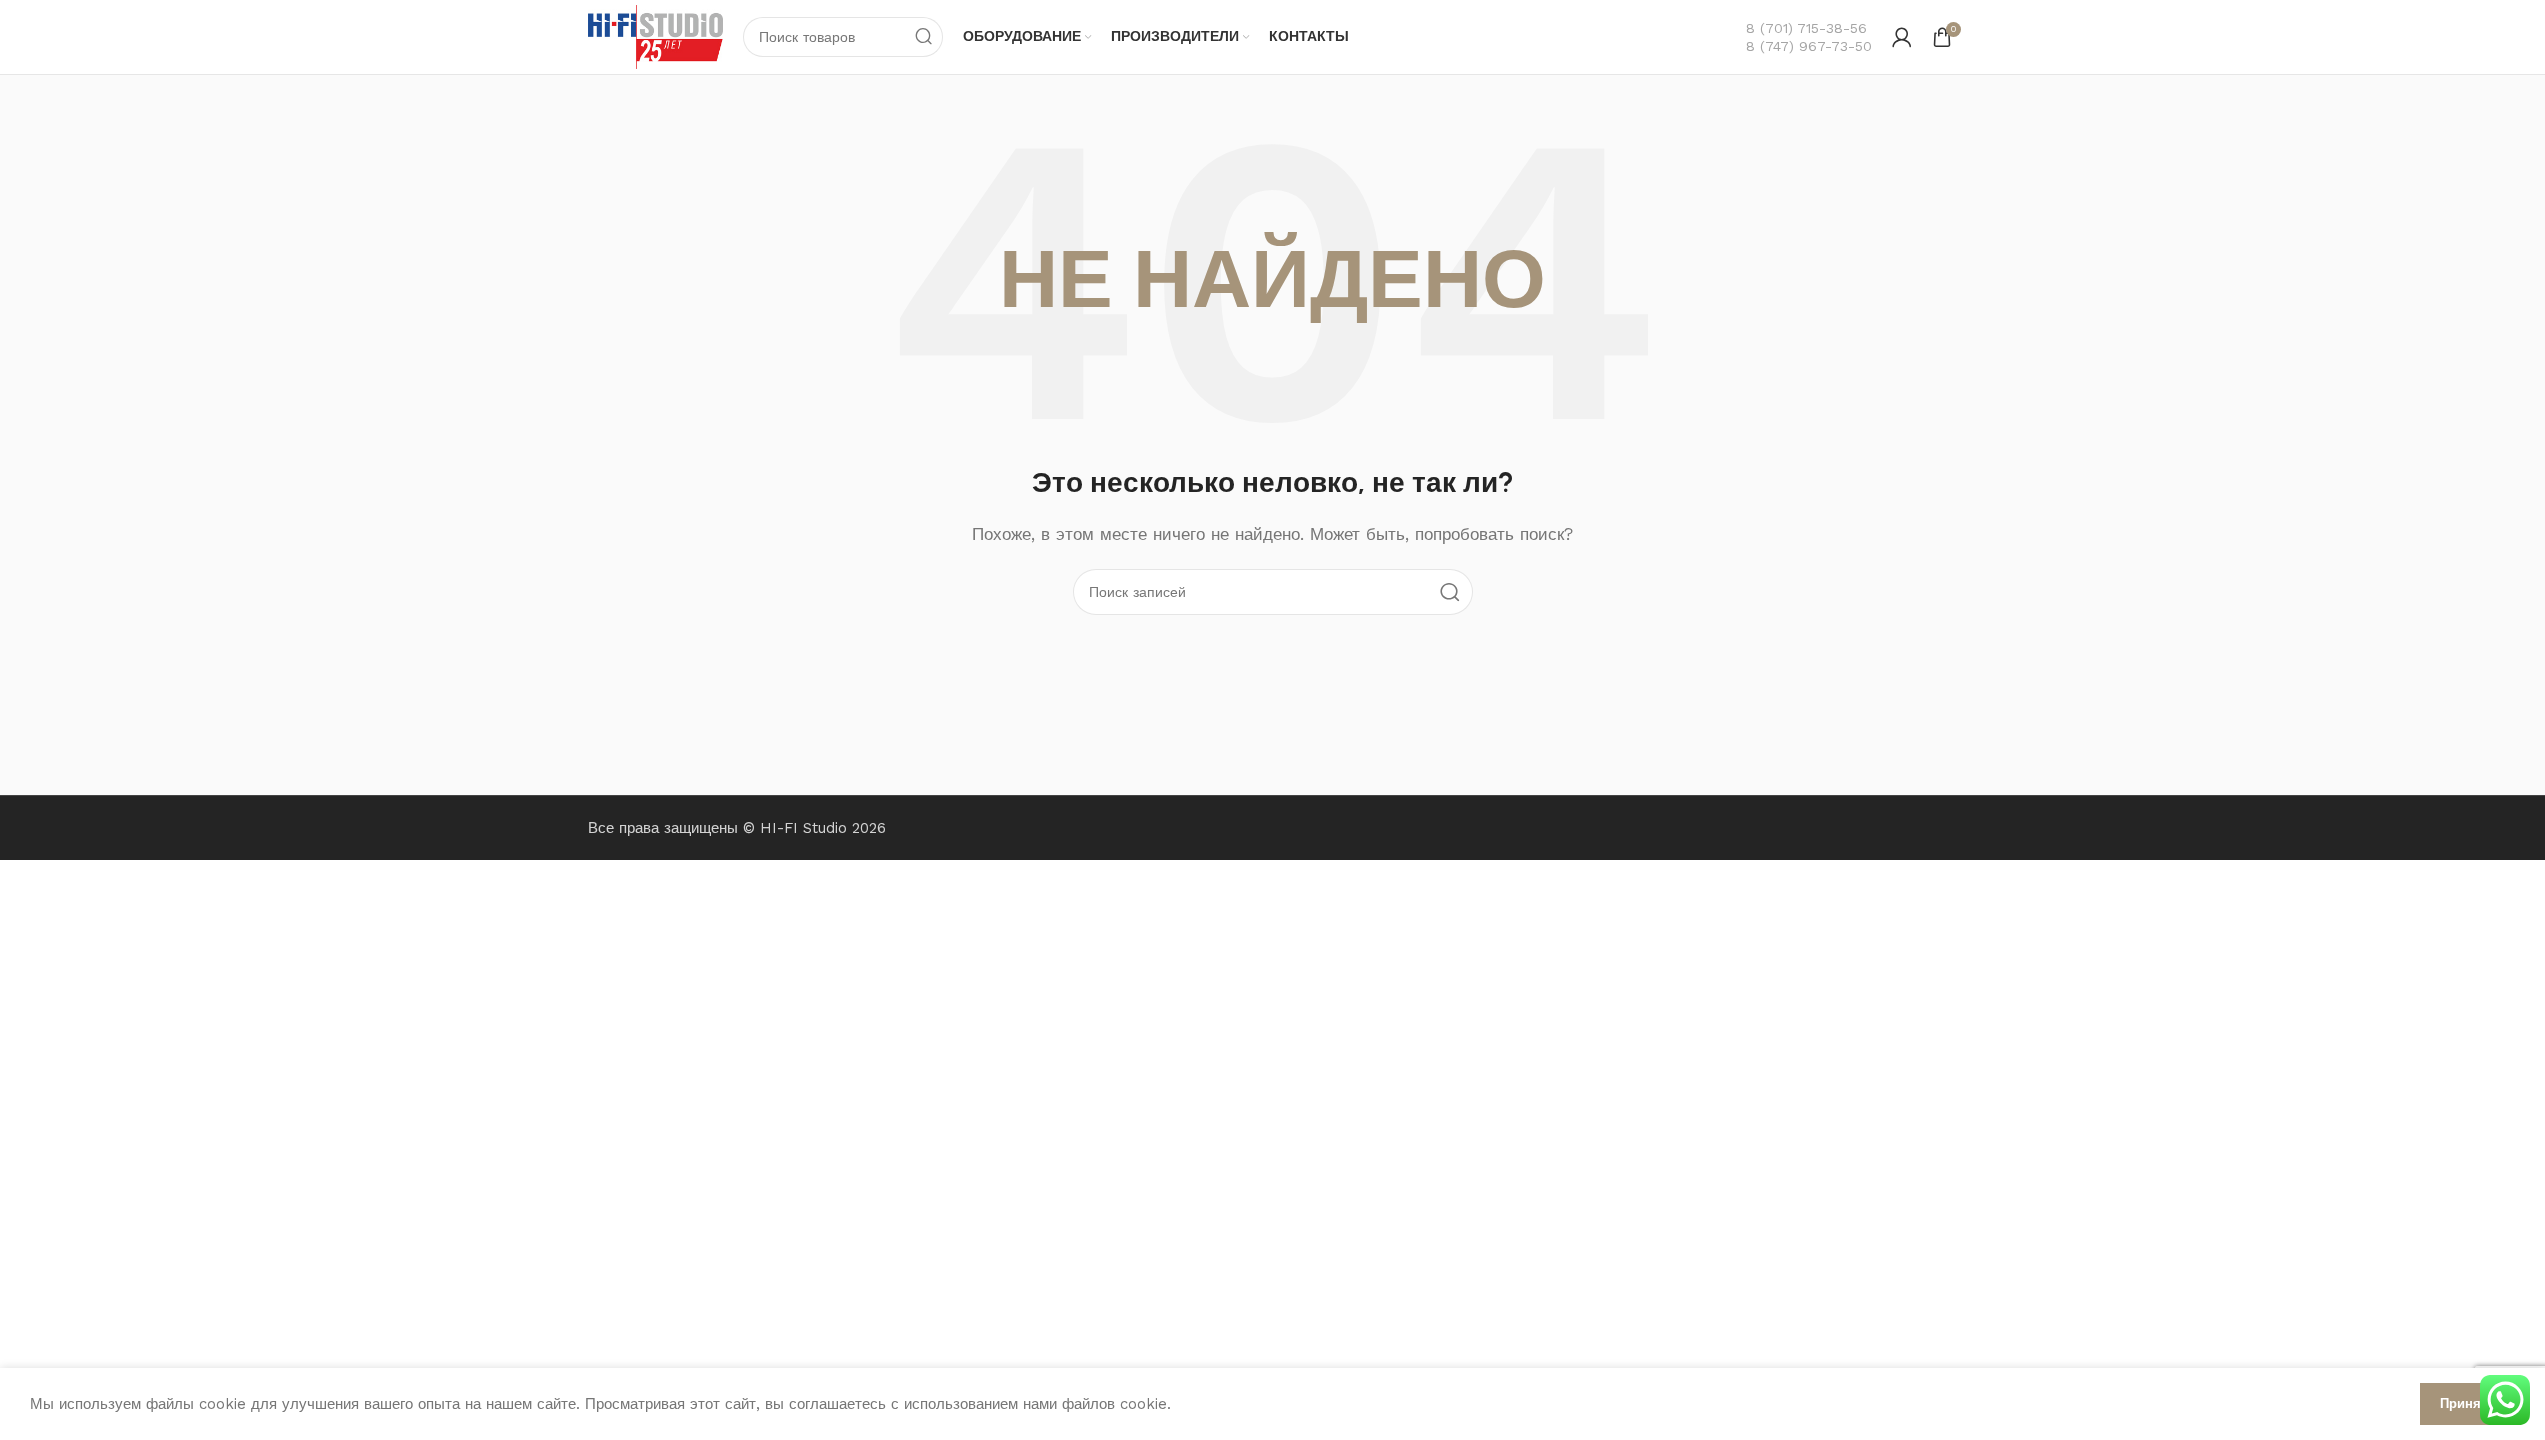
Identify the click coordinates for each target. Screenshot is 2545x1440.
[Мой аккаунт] (1902, 37)
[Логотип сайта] (656, 36)
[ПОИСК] (923, 37)
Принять (2467, 1403)
